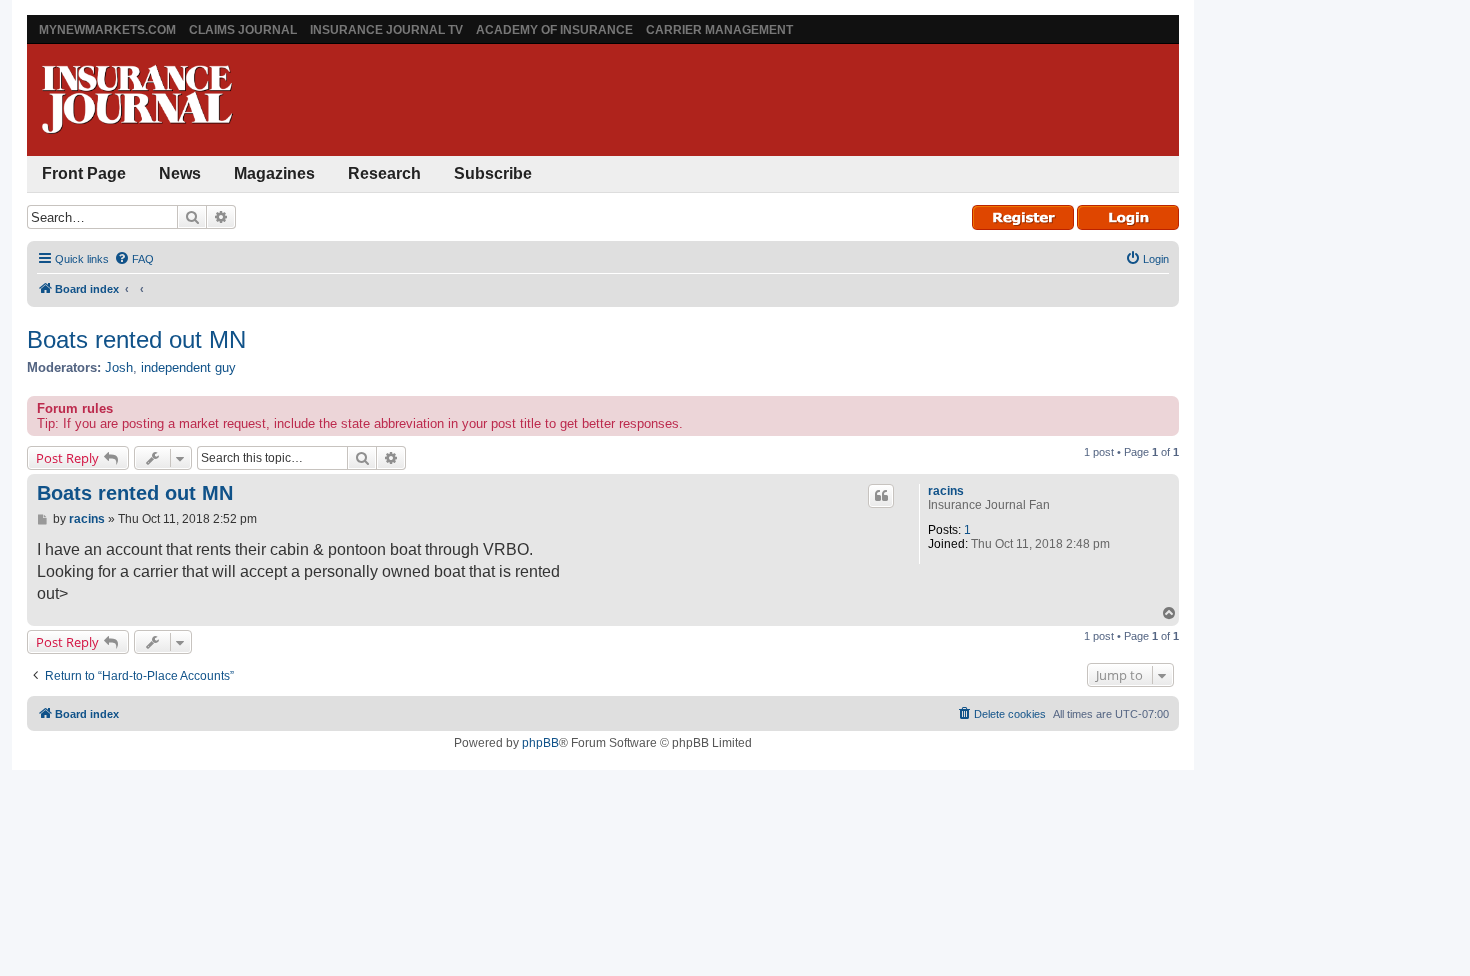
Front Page (84, 173)
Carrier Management (719, 30)
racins (946, 491)
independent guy (188, 367)
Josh (119, 367)
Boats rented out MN (136, 339)
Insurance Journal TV (386, 30)
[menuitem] (134, 259)
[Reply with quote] (881, 496)
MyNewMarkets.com (107, 30)
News (180, 173)
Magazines (274, 173)
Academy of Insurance (554, 30)
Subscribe (493, 173)
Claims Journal (243, 30)
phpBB (540, 743)
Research (384, 173)
